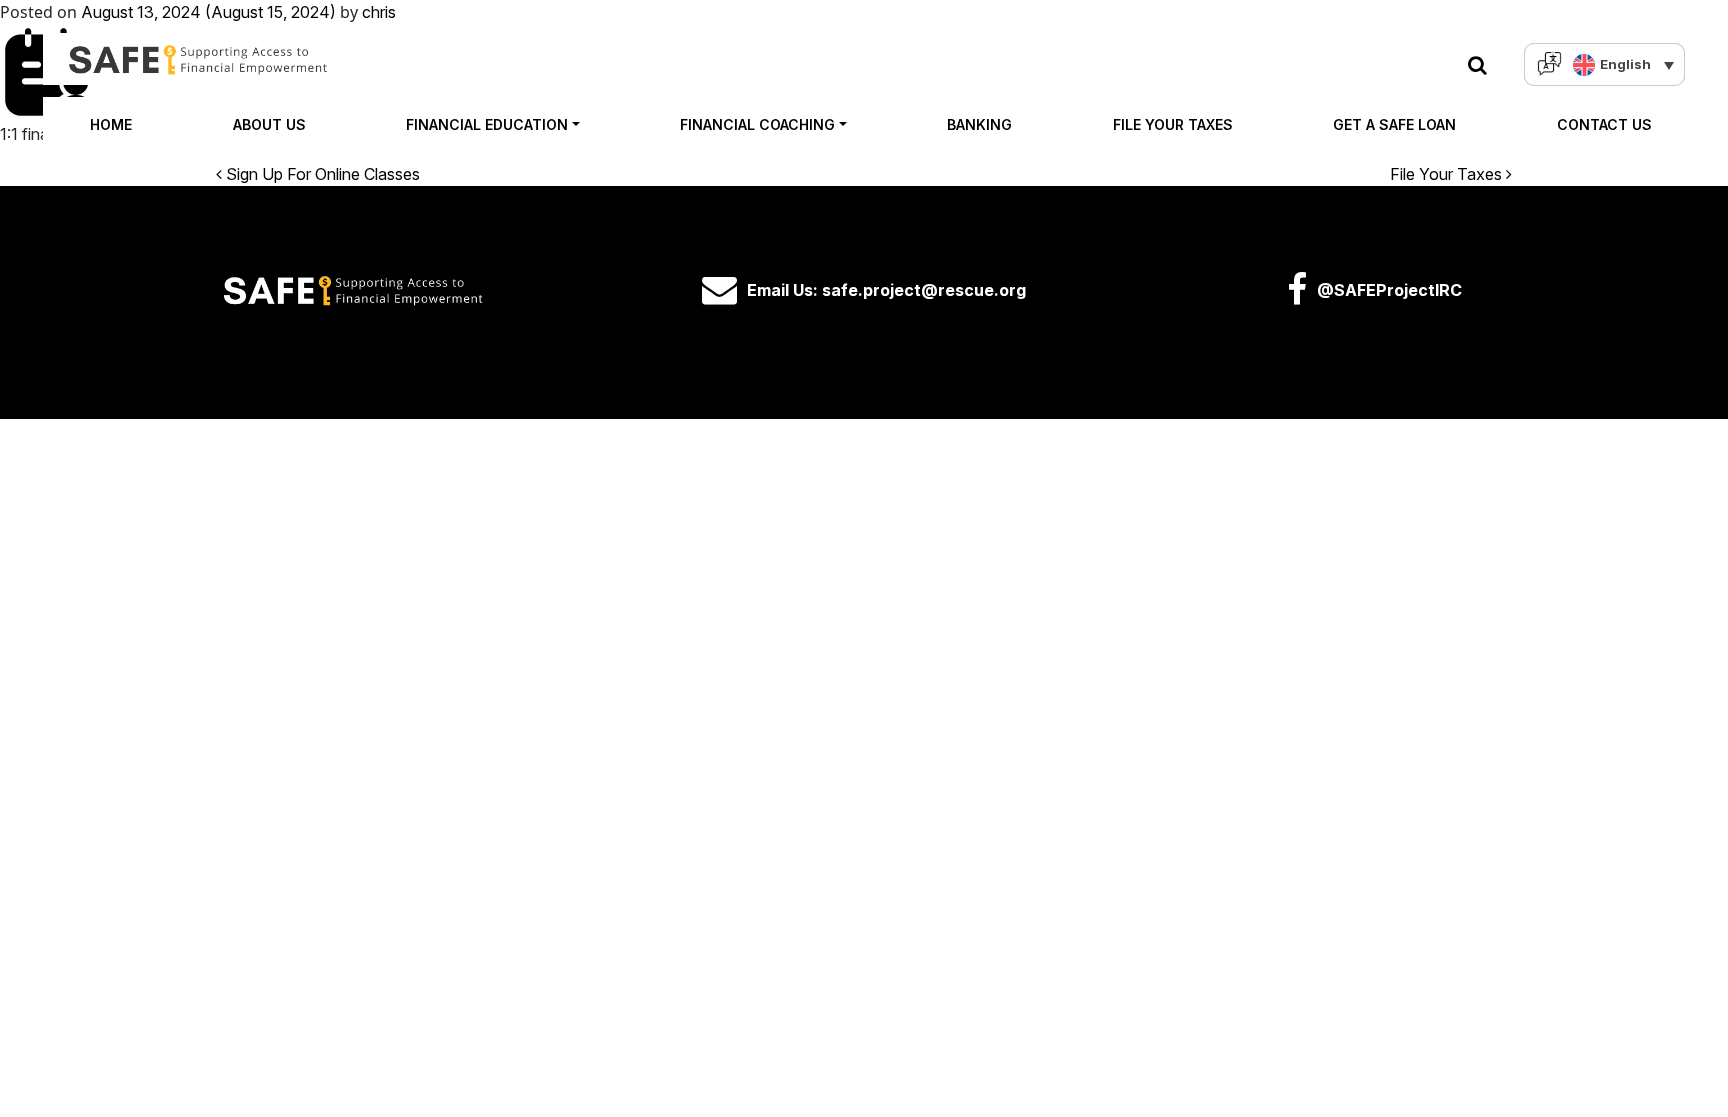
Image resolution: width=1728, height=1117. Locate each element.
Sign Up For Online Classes (321, 174)
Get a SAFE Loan (1394, 124)
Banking (979, 124)
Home (111, 124)
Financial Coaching (757, 124)
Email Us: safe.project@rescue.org (886, 290)
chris (379, 12)
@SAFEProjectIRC (1389, 290)
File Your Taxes (1173, 124)
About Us (269, 124)
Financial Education (487, 124)
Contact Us (1604, 124)
